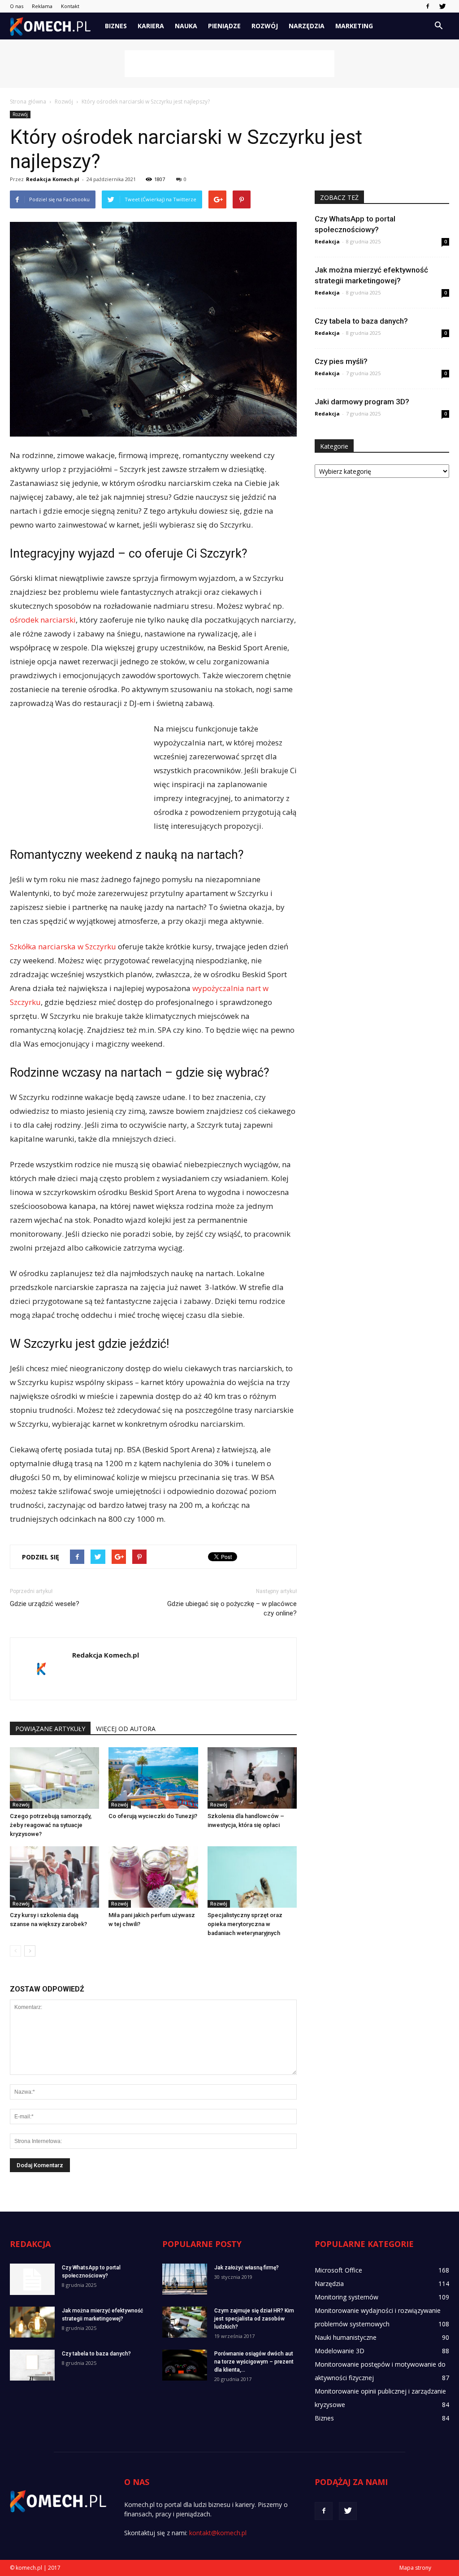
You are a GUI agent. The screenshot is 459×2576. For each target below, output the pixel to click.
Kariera (151, 26)
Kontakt (70, 6)
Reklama (42, 6)
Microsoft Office (338, 2270)
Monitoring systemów (346, 2297)
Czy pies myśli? (341, 361)
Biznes (116, 26)
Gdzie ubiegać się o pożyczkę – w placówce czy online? (232, 1608)
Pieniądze (224, 26)
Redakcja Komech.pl (53, 179)
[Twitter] (442, 6)
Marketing (354, 26)
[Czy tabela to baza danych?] (32, 2365)
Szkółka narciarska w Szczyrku (63, 946)
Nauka (186, 26)
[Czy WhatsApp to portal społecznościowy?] (32, 2279)
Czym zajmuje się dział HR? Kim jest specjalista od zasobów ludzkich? (254, 2319)
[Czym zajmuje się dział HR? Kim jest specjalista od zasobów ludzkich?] (185, 2322)
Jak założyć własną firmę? (247, 2268)
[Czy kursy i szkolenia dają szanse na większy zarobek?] (54, 1877)
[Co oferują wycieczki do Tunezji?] (153, 1778)
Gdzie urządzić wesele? (45, 1604)
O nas (17, 6)
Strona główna (28, 102)
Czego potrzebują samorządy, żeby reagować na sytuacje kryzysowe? (51, 1825)
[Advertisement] (229, 64)
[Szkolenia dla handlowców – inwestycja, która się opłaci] (252, 1778)
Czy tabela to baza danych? (361, 321)
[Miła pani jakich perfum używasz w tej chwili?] (153, 1877)
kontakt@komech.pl (218, 2533)
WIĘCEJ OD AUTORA (126, 1729)
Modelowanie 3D (340, 2351)
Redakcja (327, 241)
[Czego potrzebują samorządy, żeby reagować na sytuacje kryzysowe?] (54, 1778)
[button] (438, 26)
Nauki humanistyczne (346, 2337)
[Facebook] (428, 6)
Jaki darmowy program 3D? (362, 402)
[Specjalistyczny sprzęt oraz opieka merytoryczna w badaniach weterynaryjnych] (252, 1877)
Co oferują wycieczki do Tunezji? (153, 1816)
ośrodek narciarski (43, 620)
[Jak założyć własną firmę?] (185, 2279)
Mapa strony (415, 2568)
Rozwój (265, 26)
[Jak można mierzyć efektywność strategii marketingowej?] (32, 2322)
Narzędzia (307, 26)
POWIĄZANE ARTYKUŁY (50, 1729)
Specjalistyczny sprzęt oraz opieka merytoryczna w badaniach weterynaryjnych (245, 1924)
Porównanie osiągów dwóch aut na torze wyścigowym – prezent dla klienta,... (254, 2362)
